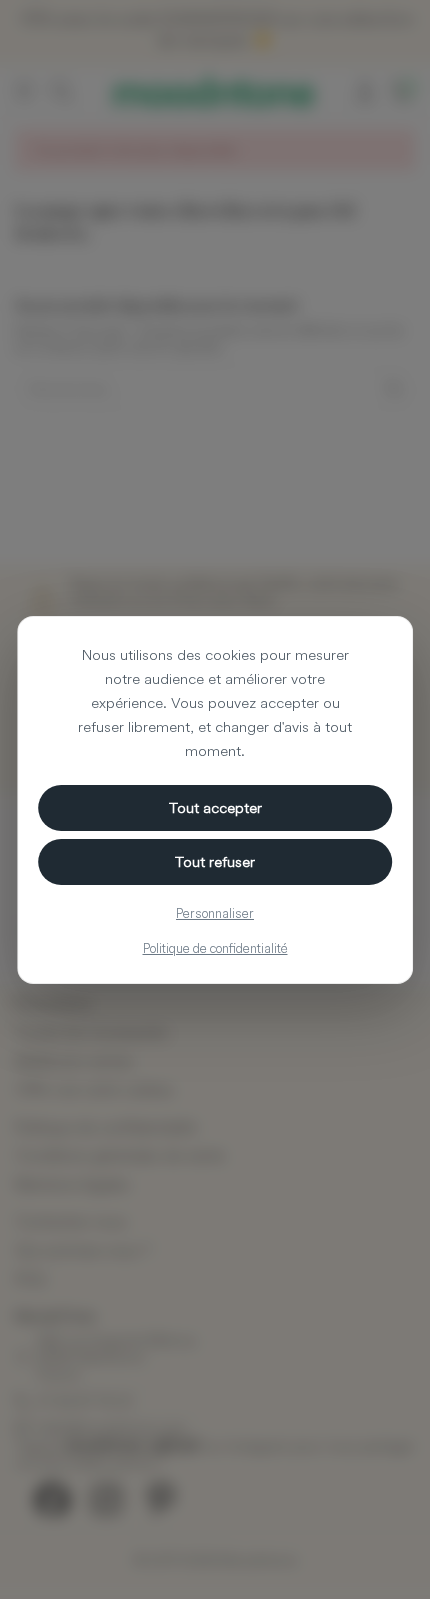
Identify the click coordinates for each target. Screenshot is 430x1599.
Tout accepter (215, 807)
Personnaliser (215, 913)
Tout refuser (215, 861)
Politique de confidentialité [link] (215, 948)
